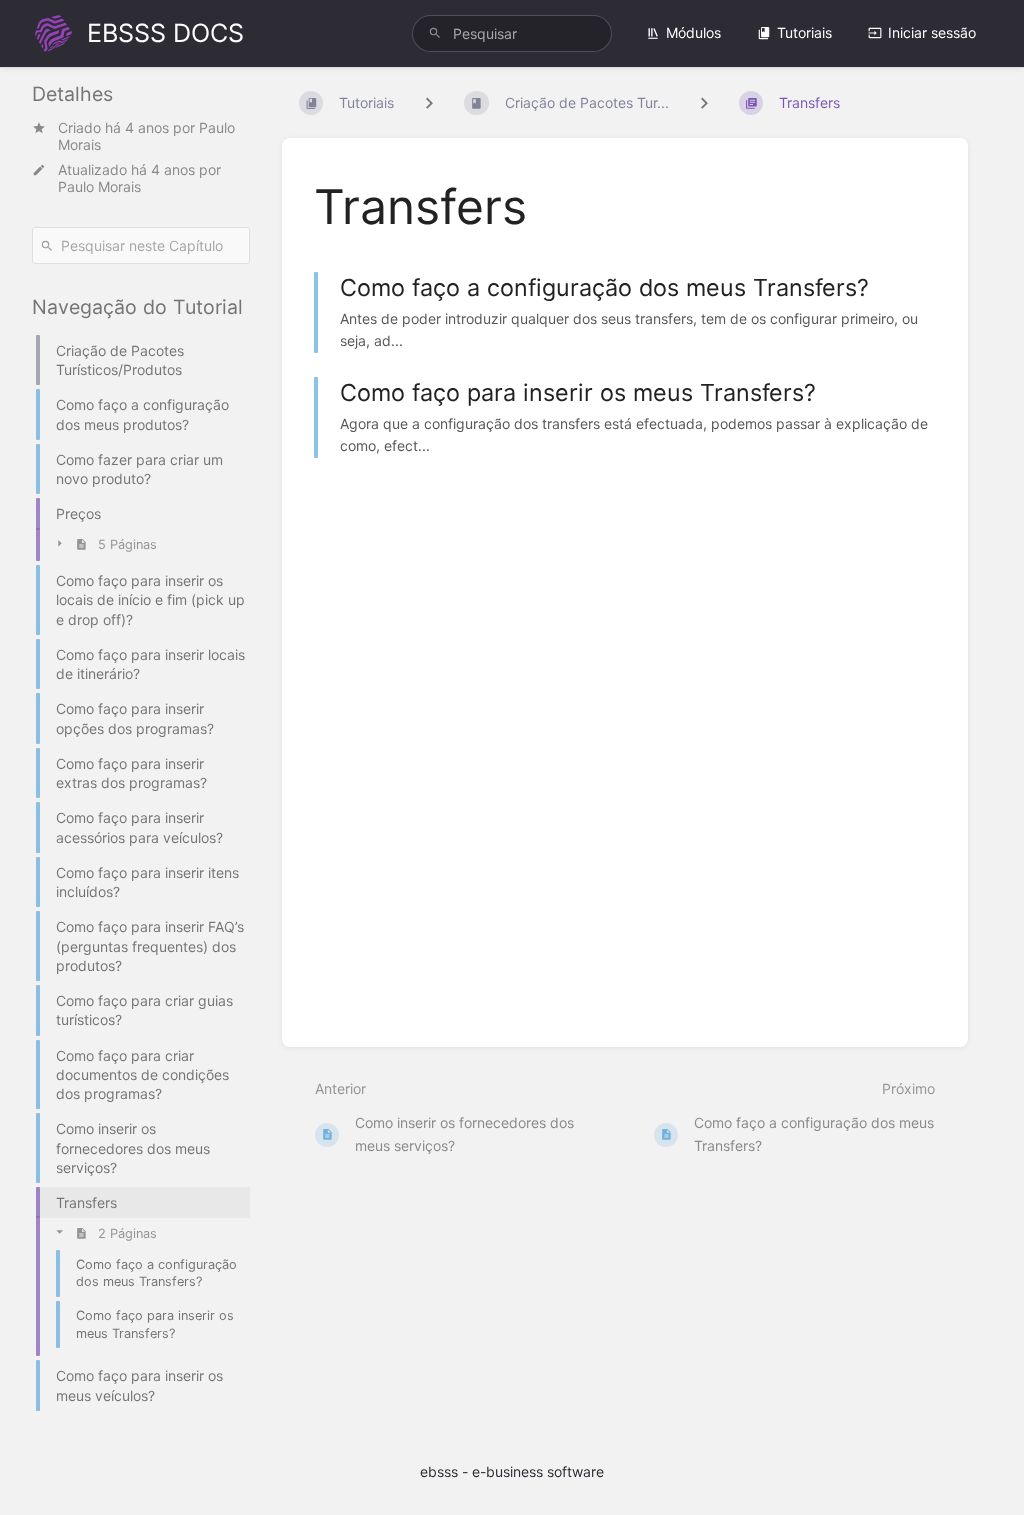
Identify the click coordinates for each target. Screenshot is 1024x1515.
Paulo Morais (99, 186)
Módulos (693, 32)
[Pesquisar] (435, 33)
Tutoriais (804, 32)
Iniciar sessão (932, 32)
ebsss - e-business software (512, 1471)
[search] (512, 33)
